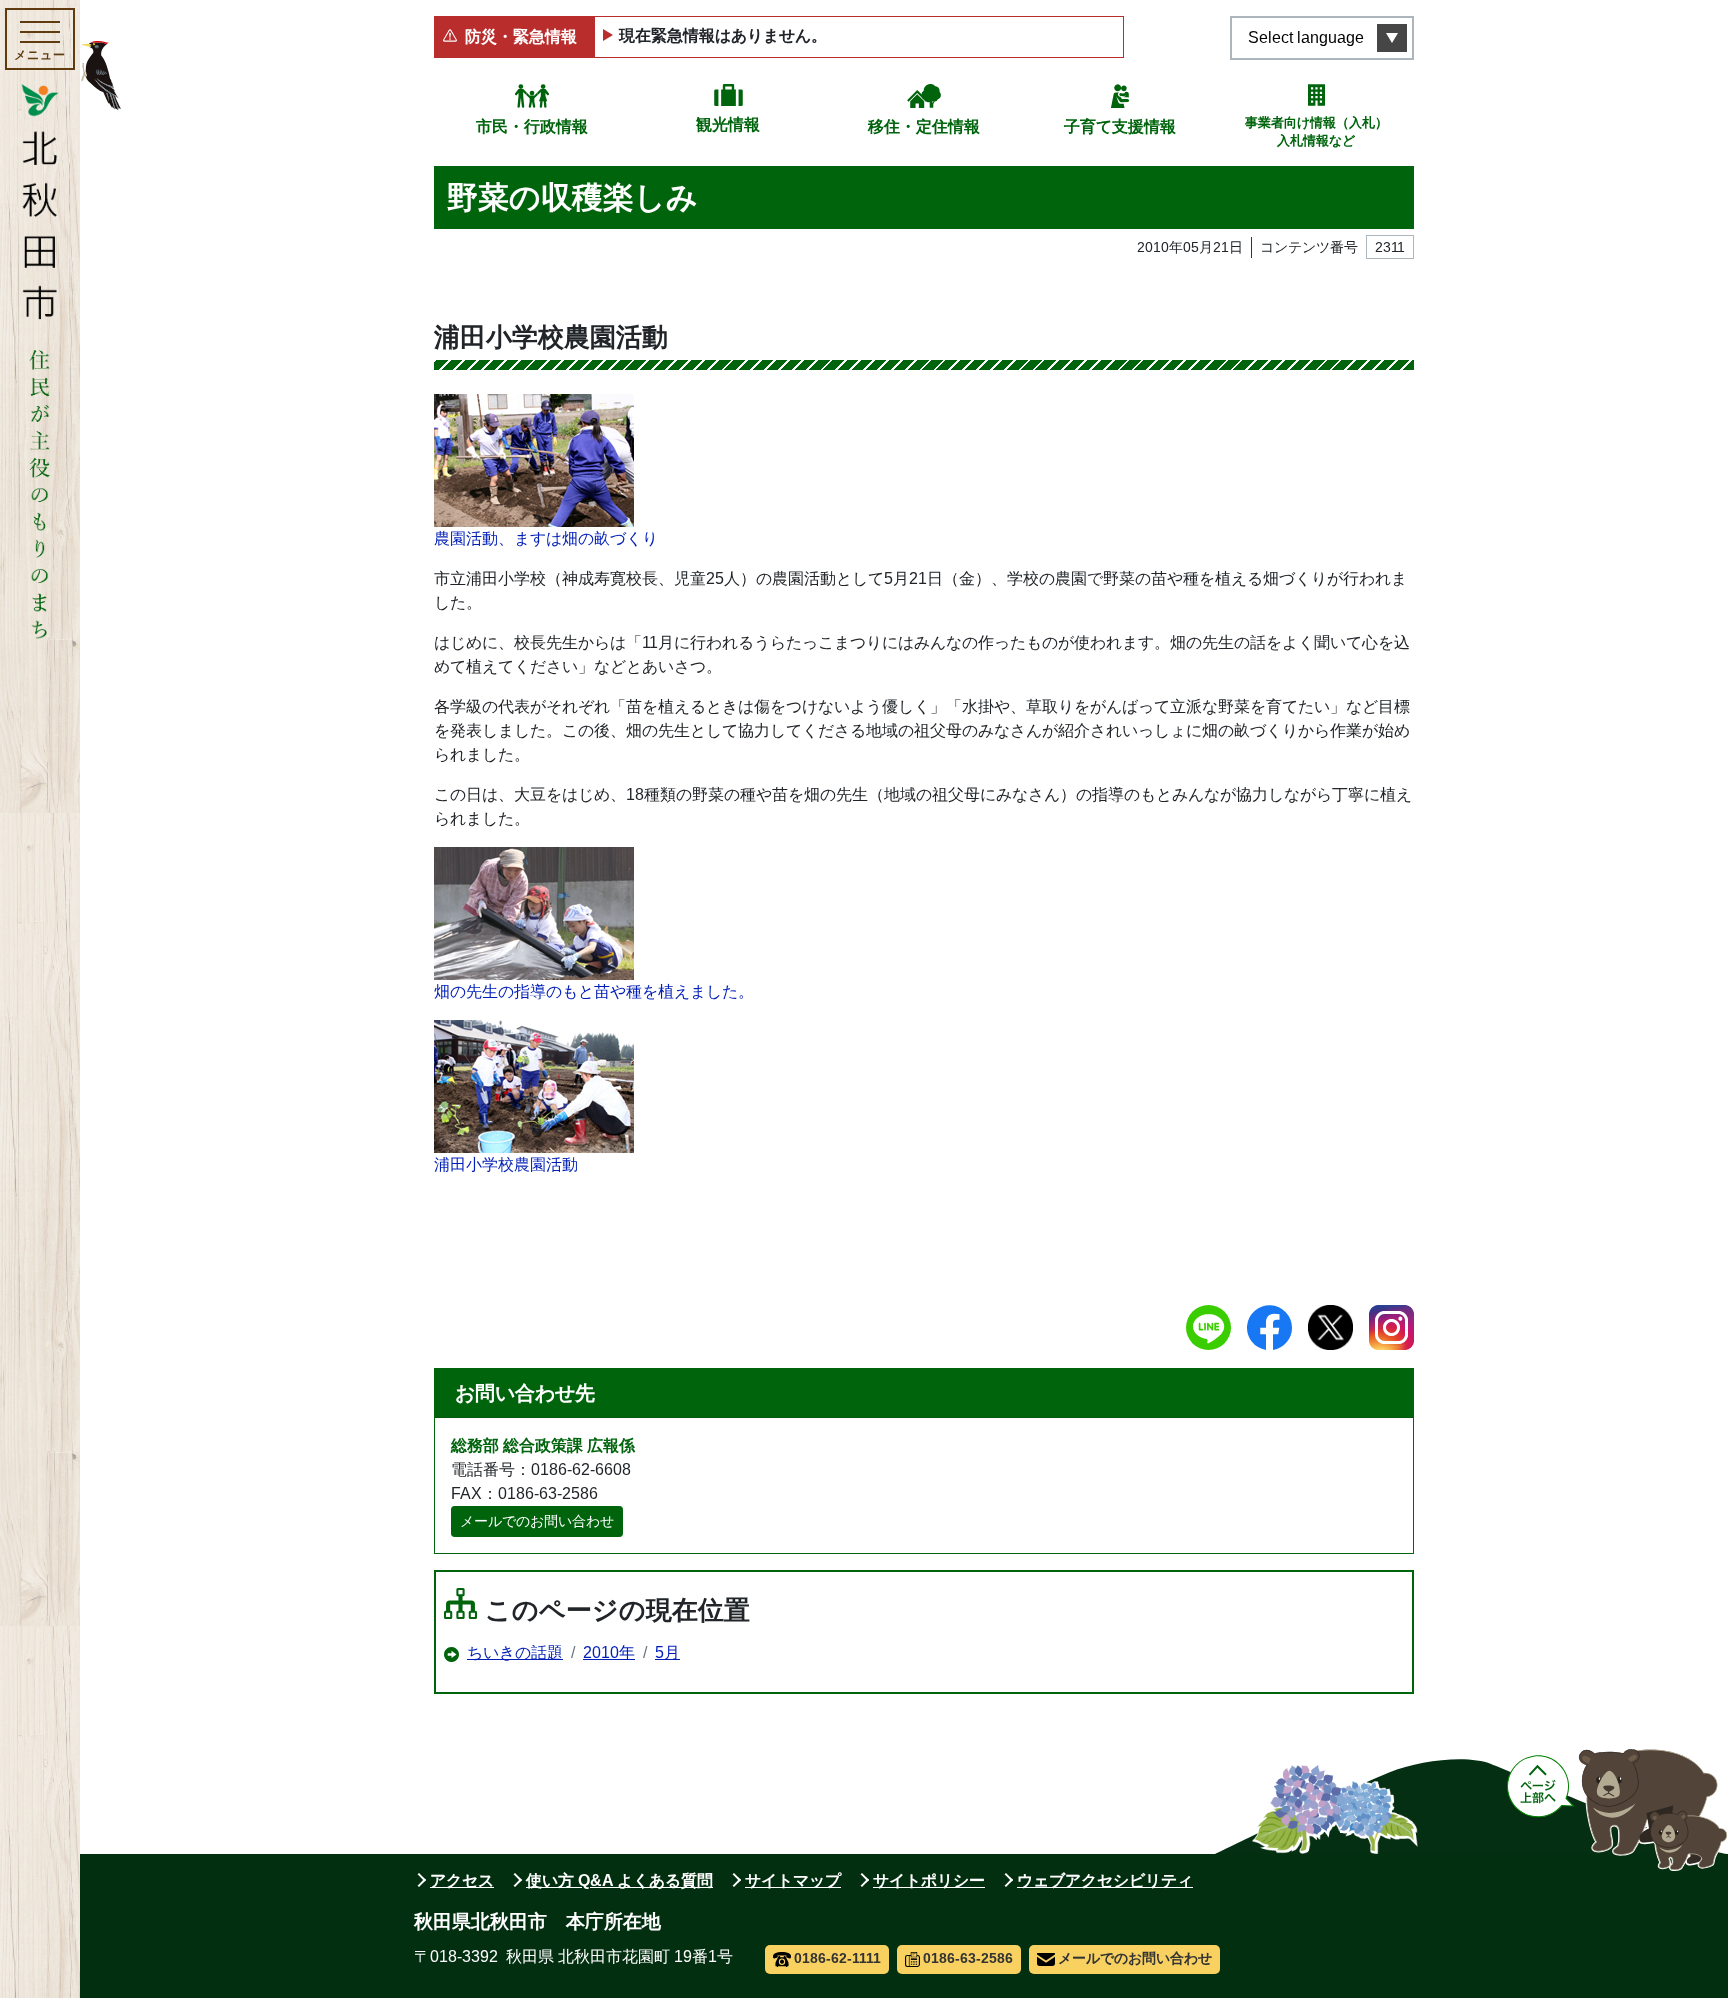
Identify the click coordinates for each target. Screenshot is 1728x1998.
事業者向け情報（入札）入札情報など (1316, 131)
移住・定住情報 (924, 126)
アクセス (462, 1880)
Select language (1306, 37)
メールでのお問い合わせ (537, 1521)
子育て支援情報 (1120, 126)
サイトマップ (793, 1880)
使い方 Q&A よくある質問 (619, 1880)
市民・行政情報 (532, 126)
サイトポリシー (929, 1880)
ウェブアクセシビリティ (1105, 1880)
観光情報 (728, 124)
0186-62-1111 (837, 1958)
